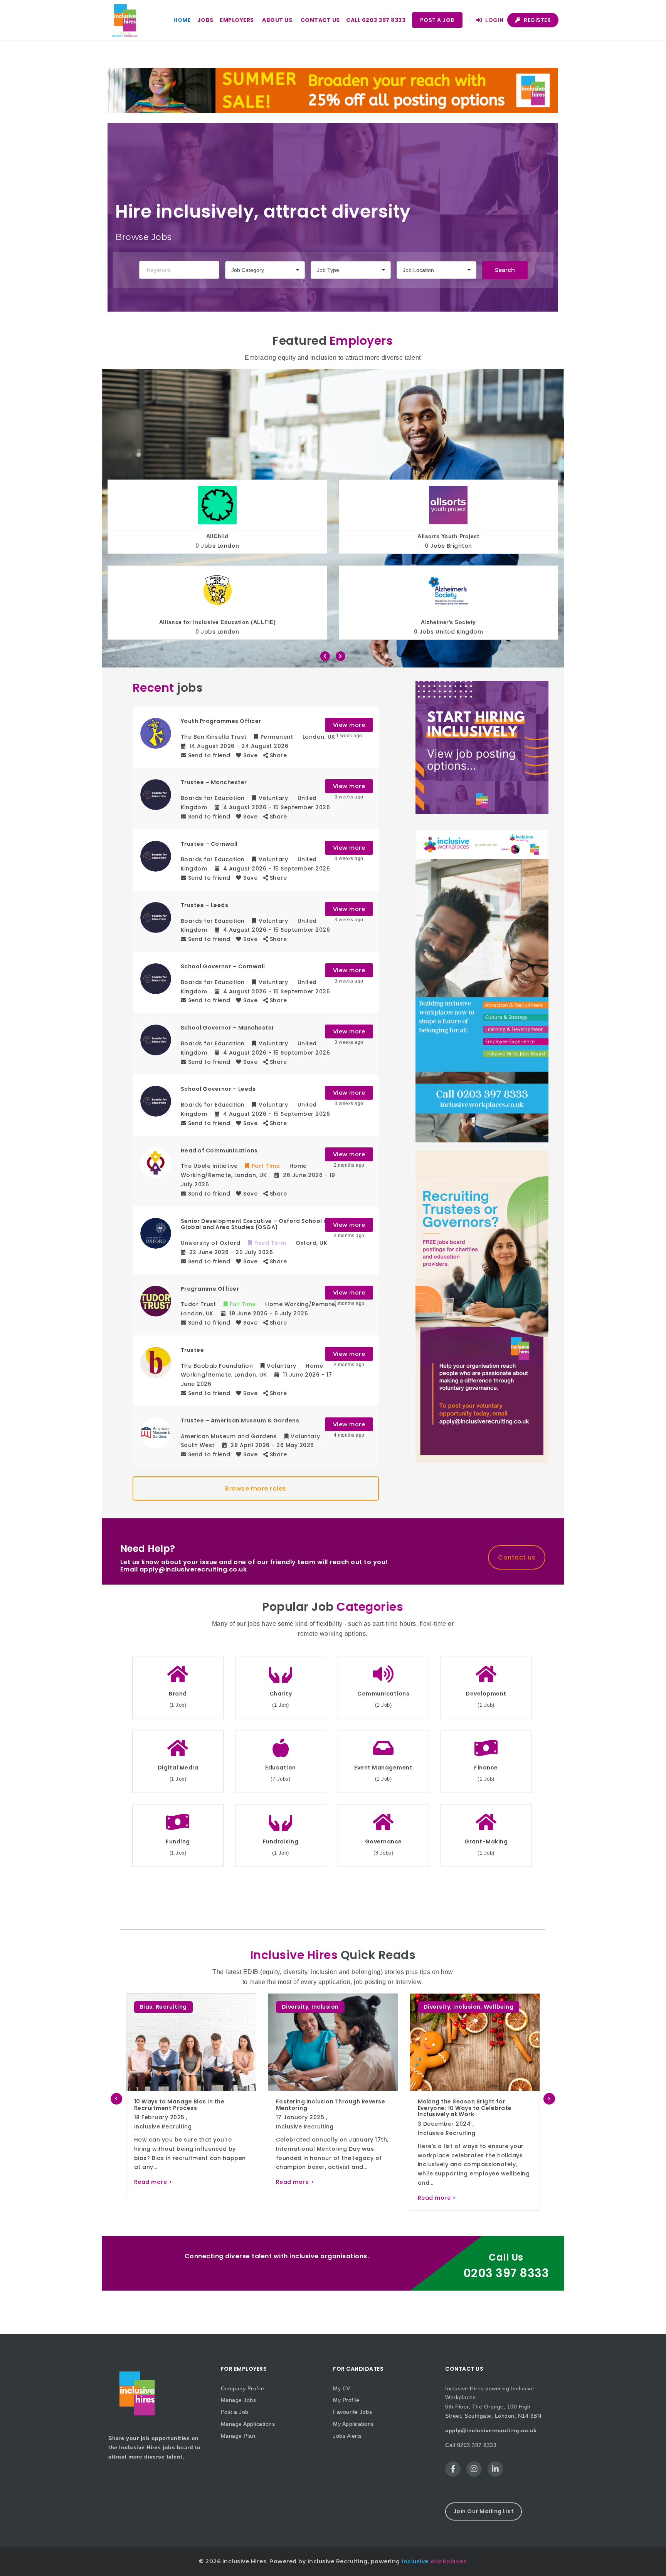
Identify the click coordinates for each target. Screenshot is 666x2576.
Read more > (153, 2198)
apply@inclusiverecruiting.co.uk (491, 2430)
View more (349, 725)
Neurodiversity (476, 2007)
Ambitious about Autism (448, 536)
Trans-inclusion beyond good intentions (321, 2105)
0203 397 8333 (506, 2273)
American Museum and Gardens (449, 622)
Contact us (320, 20)
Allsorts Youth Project (217, 536)
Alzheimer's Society (218, 622)
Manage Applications (248, 2424)
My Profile (346, 2400)
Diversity (153, 2007)
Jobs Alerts (347, 2436)
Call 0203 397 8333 (376, 20)
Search (505, 270)
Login (494, 20)
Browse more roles (256, 1488)
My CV (342, 2388)
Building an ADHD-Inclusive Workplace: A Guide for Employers (469, 2105)
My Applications (353, 2424)
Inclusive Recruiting (163, 2133)
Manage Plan (238, 2436)
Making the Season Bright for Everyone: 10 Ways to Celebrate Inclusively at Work (181, 2108)
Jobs (205, 20)
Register (537, 20)
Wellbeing (215, 2007)
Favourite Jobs (352, 2412)
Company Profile (243, 2388)
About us (277, 20)
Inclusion (183, 2007)
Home (182, 20)
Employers (237, 20)
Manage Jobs (239, 2400)
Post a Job (437, 20)
